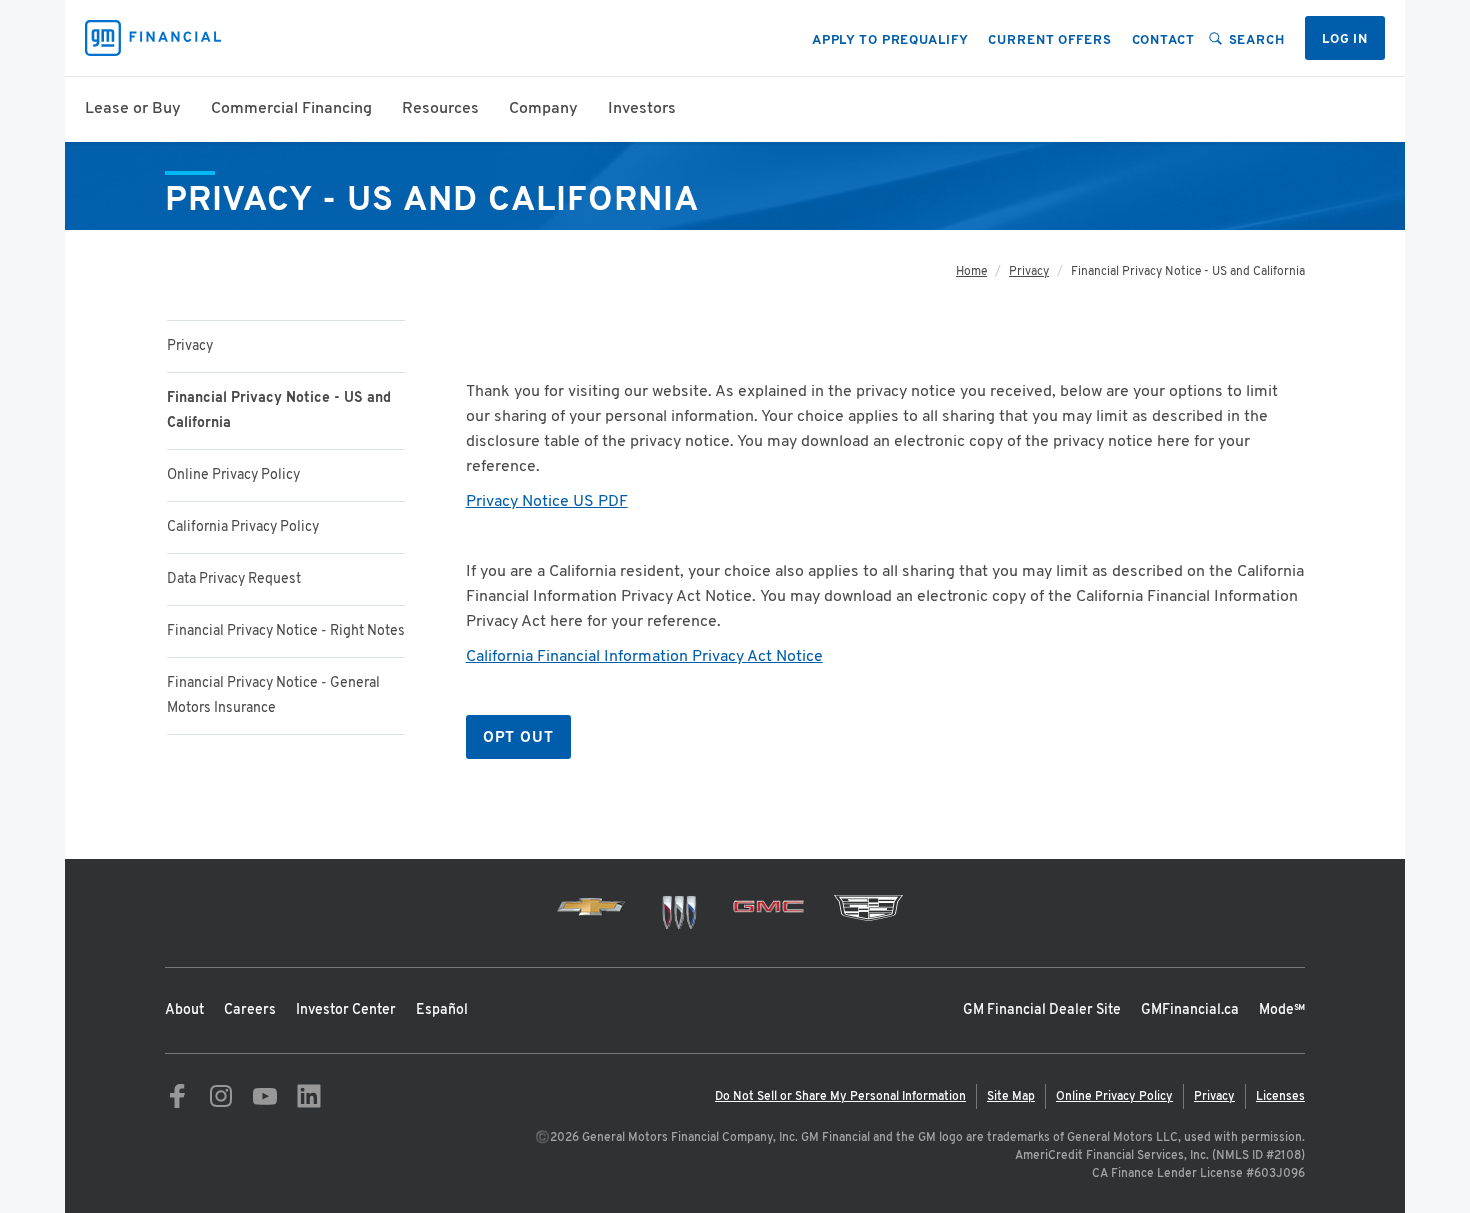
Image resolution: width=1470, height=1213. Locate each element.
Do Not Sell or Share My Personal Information (840, 1097)
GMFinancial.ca (1190, 1010)
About (184, 1010)
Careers (250, 1010)
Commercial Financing (291, 109)
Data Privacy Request (234, 579)
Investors (642, 109)
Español (442, 1010)
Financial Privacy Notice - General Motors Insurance (273, 696)
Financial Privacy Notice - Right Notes (286, 631)
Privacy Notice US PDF (547, 502)
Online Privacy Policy (233, 475)
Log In (1345, 40)
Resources (440, 109)
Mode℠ (1282, 1010)
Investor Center (346, 1010)
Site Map (1011, 1097)
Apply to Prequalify (890, 41)
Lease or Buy (133, 109)
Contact (1163, 41)
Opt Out (518, 738)
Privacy (190, 346)
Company (543, 109)
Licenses (1280, 1097)
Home (971, 272)
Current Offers (1049, 41)
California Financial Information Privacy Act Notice (644, 657)
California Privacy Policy (243, 527)
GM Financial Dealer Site (1042, 1010)
